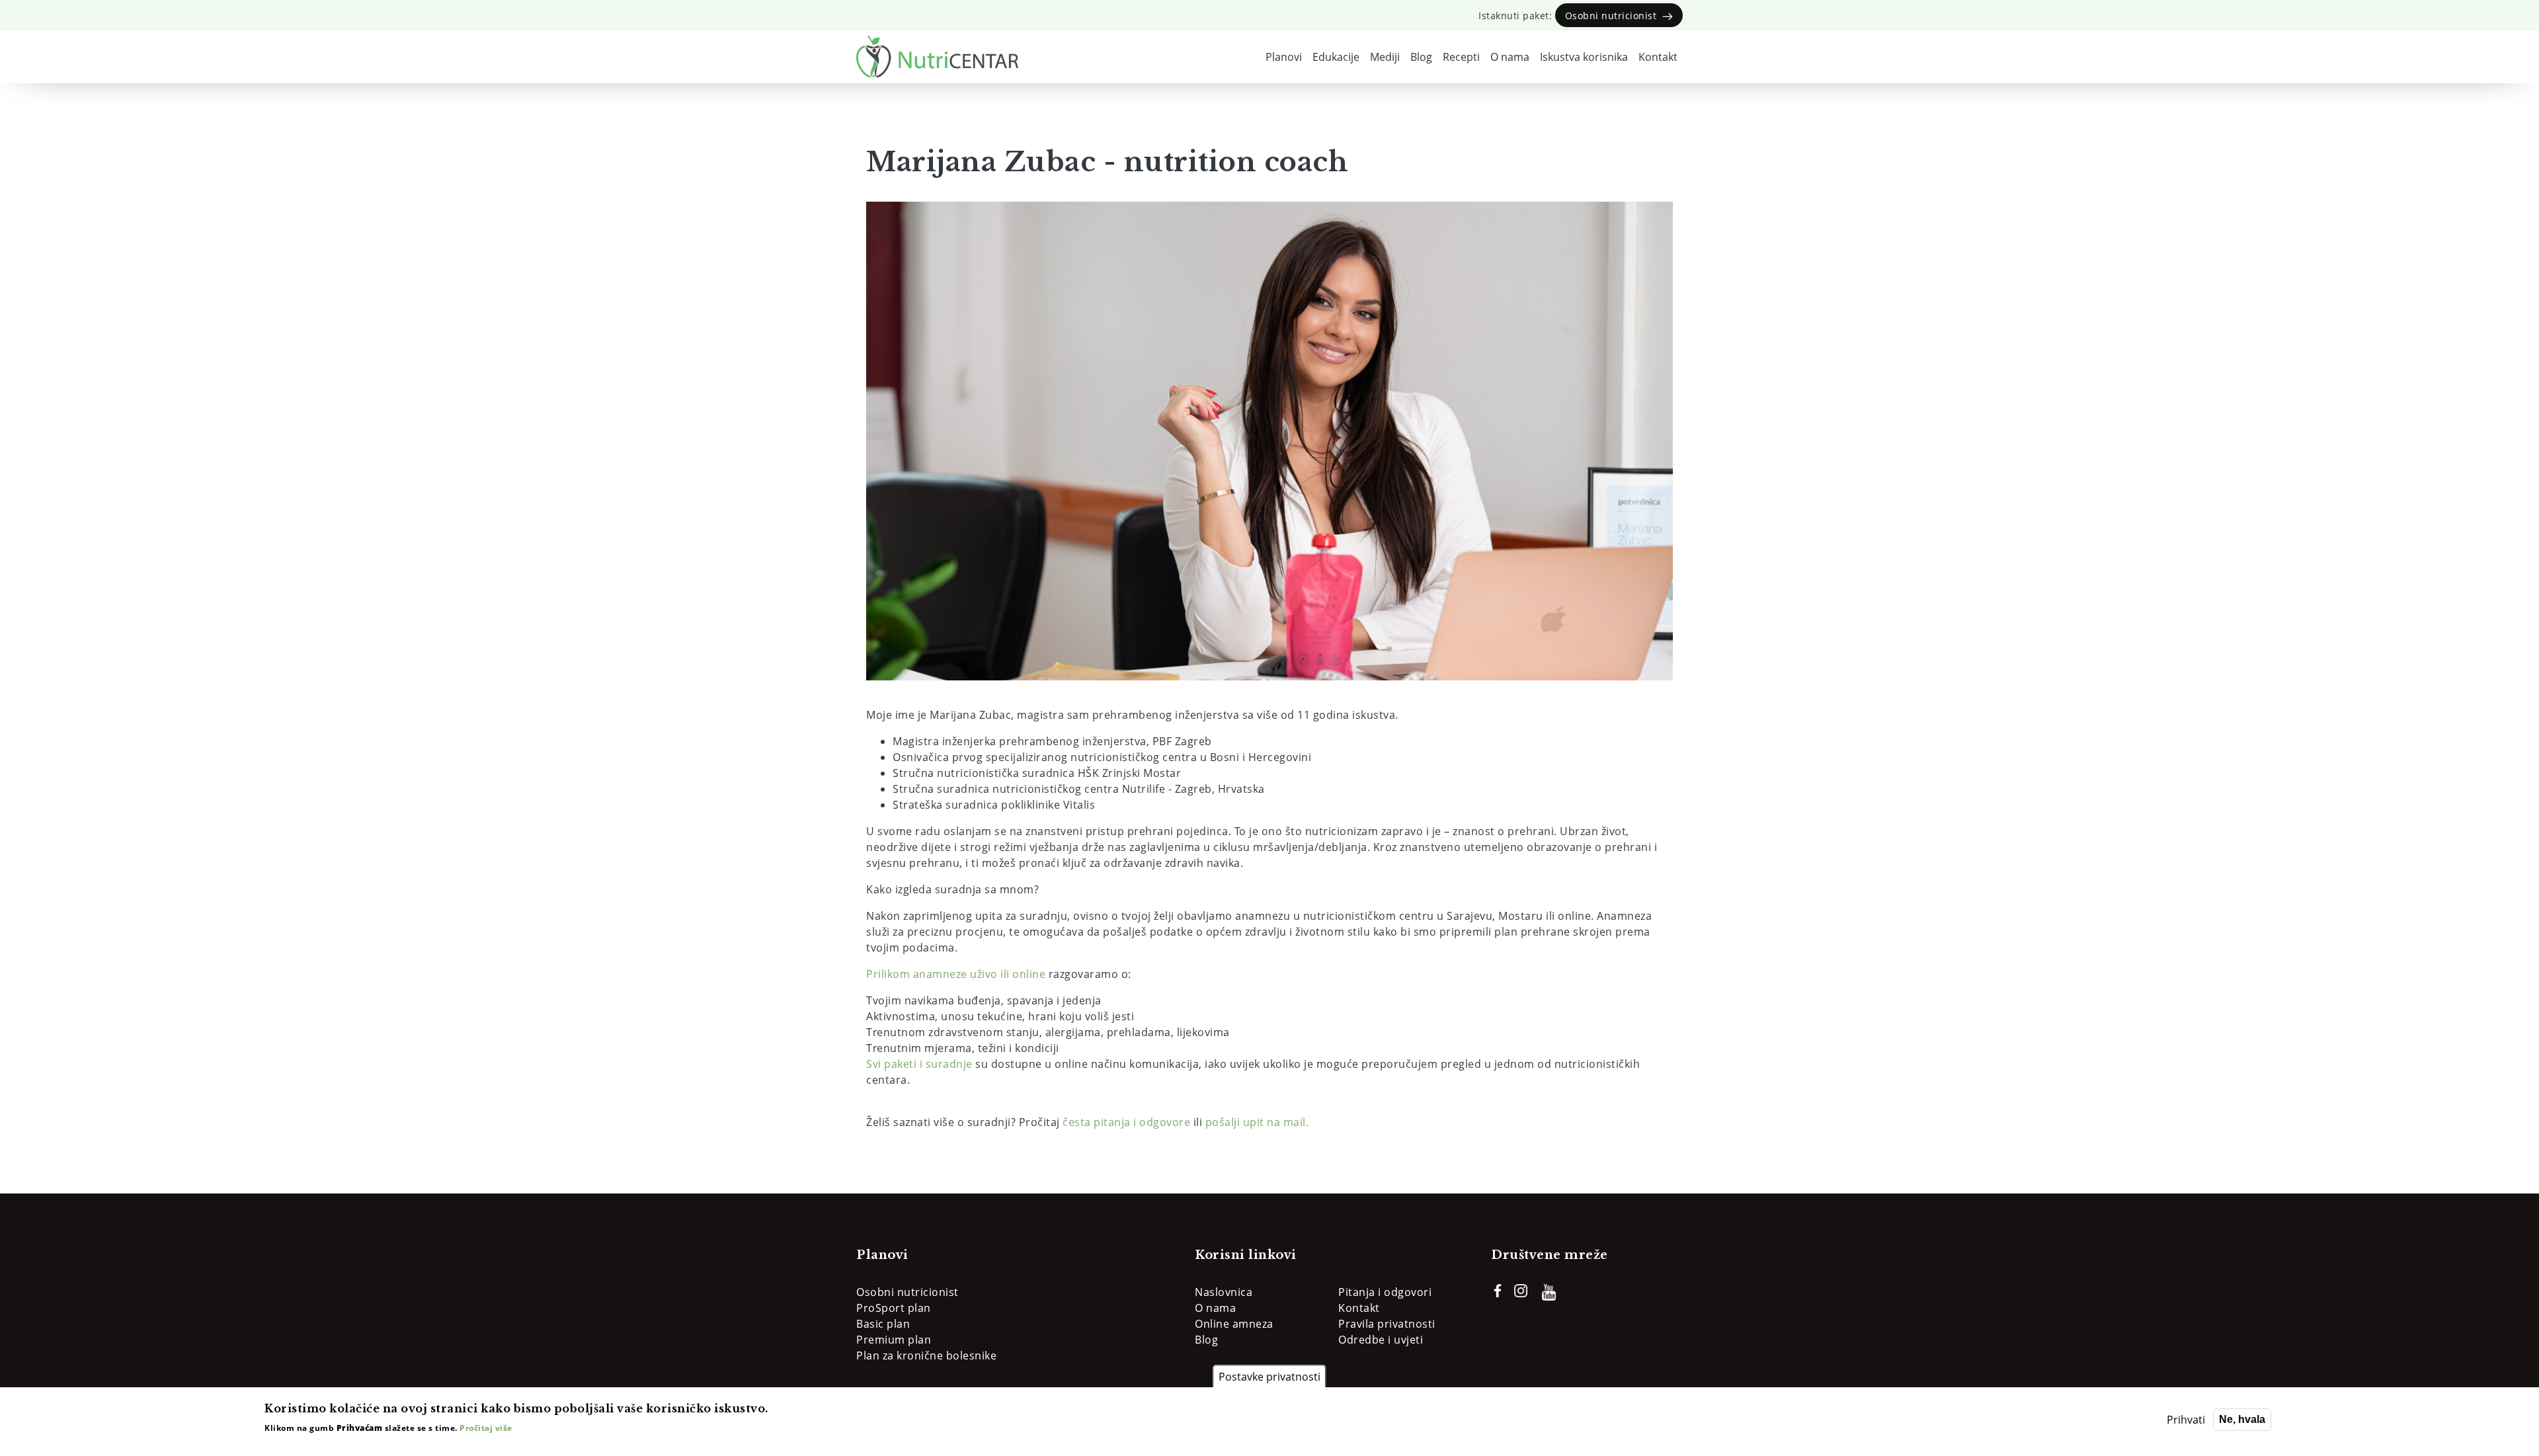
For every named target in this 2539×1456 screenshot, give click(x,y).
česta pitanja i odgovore (1126, 1122)
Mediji (1385, 57)
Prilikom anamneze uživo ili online (956, 974)
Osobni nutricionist (907, 1292)
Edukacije (1336, 57)
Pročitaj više (486, 1428)
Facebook (1498, 1291)
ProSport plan (894, 1308)
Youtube (1549, 1292)
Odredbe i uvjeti (1381, 1340)
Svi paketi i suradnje (919, 1064)
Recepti (1461, 57)
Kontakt (1658, 57)
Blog (1421, 57)
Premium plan (894, 1340)
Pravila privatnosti (1387, 1324)
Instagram (1521, 1291)
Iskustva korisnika (1584, 57)
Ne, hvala (2242, 1419)
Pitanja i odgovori (1385, 1292)
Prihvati (2186, 1420)
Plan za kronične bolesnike (926, 1355)
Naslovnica (1224, 1292)
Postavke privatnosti (1269, 1377)
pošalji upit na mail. (1257, 1122)
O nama (1510, 57)
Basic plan (883, 1324)
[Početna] (937, 57)
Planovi (1284, 57)
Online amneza (1234, 1324)
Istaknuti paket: (1570, 16)
